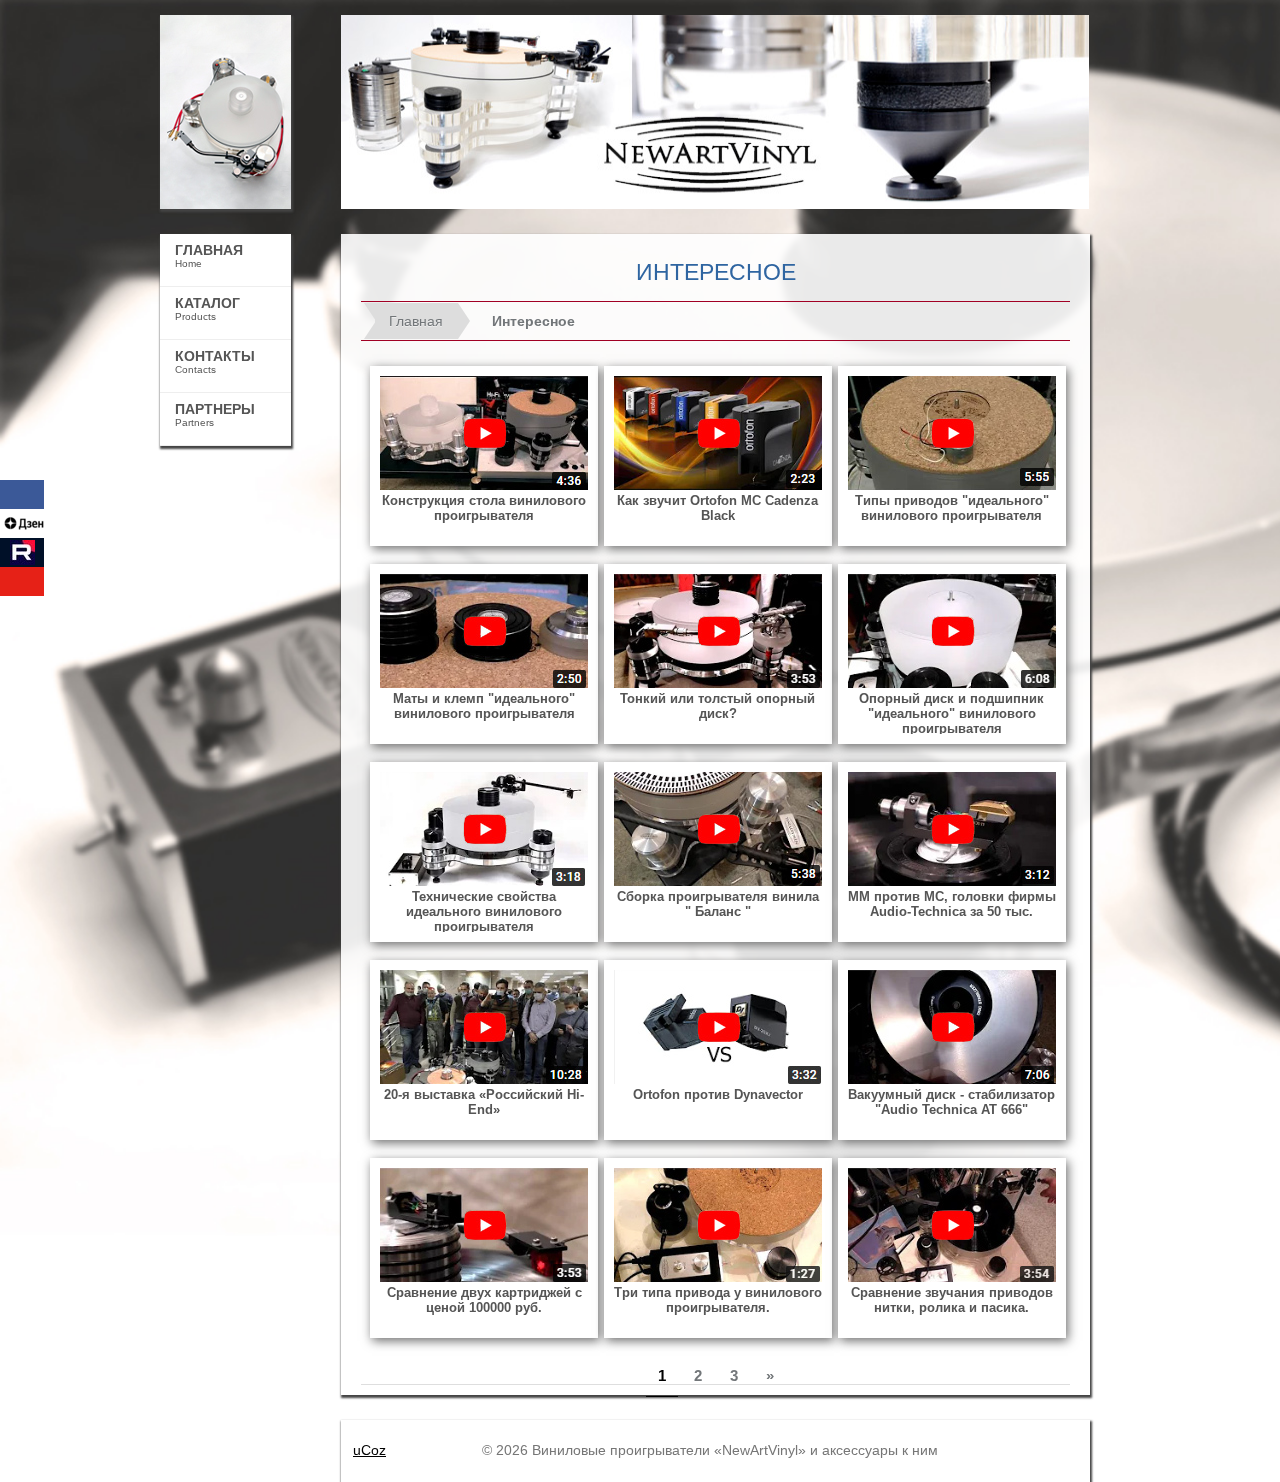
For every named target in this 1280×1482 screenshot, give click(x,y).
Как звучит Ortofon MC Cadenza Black (717, 508)
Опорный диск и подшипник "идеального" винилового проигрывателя (951, 713)
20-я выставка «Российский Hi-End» (484, 1102)
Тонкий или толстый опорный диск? (717, 706)
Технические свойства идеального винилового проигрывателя (484, 911)
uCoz (369, 1450)
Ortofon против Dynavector (718, 1094)
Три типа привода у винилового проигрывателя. (718, 1300)
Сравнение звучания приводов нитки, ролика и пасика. (952, 1300)
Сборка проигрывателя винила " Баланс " (718, 904)
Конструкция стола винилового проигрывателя (484, 508)
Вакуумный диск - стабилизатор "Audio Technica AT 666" (951, 1102)
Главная (416, 321)
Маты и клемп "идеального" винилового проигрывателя (484, 706)
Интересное (533, 321)
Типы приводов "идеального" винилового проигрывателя (952, 508)
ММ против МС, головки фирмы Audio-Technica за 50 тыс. (952, 904)
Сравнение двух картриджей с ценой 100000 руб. (484, 1300)
